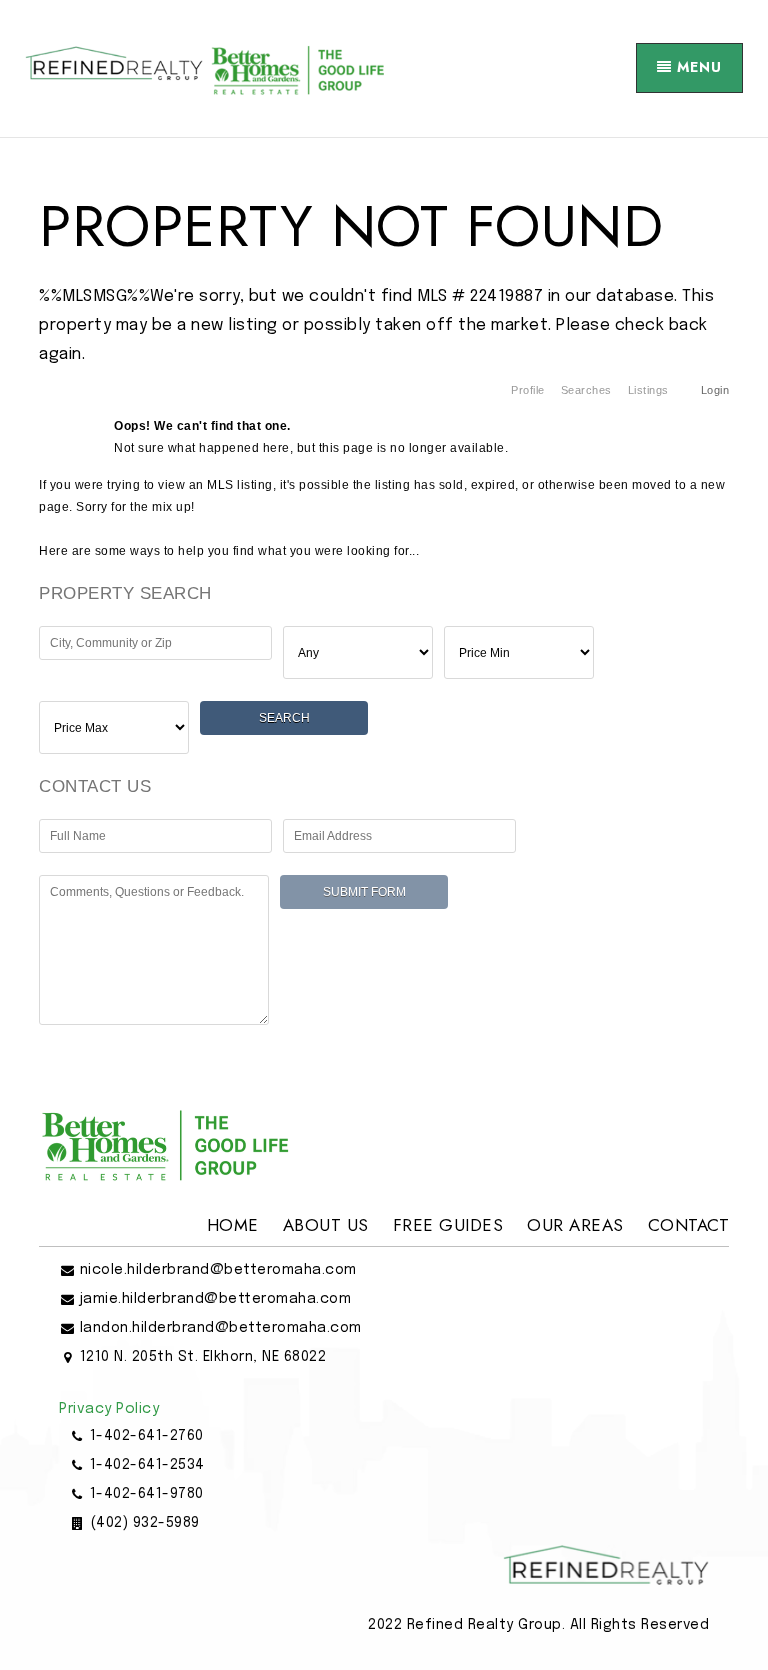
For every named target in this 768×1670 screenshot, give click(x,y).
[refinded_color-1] (204, 67)
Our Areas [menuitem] (575, 1225)
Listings (648, 390)
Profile (528, 390)
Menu (697, 67)
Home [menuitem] (233, 1225)
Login (715, 390)
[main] (384, 592)
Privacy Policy (109, 1409)
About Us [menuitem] (326, 1225)
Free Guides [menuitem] (448, 1225)
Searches (586, 390)
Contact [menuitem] (689, 1225)
